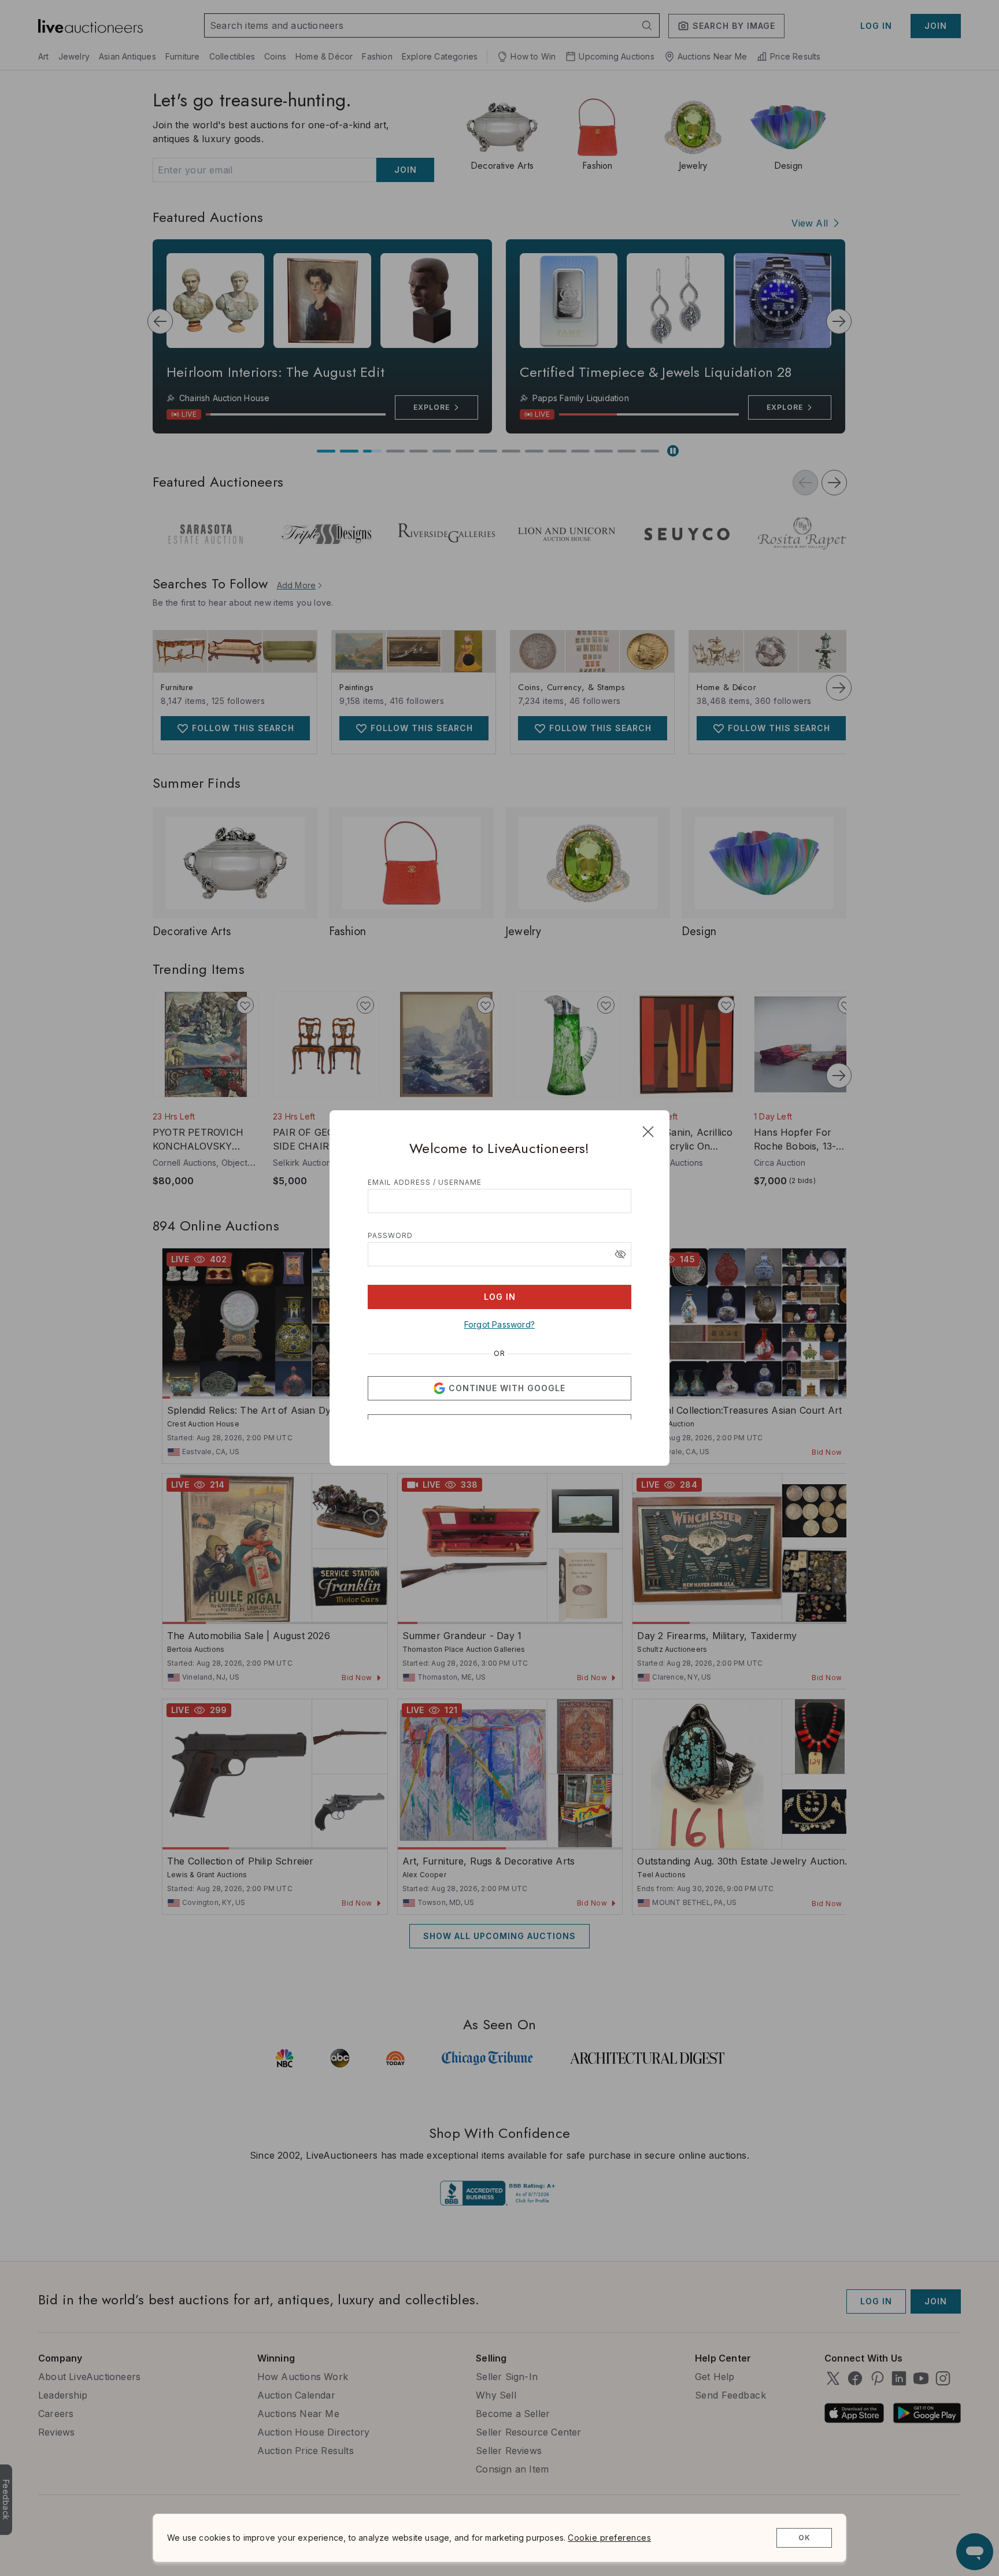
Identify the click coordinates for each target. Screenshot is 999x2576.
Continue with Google (507, 1364)
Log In (500, 1272)
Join (549, 1435)
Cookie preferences (609, 2538)
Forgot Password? (499, 1300)
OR (499, 1329)
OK (804, 2538)
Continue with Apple (507, 1402)
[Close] (648, 1107)
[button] (620, 1230)
